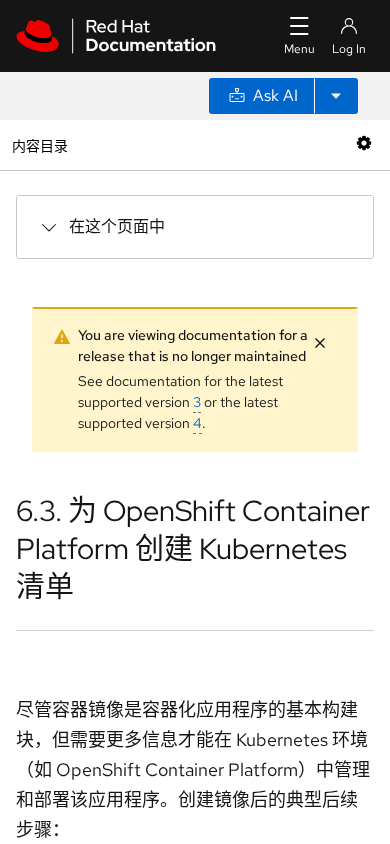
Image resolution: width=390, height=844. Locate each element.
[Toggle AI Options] (336, 96)
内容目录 (39, 144)
